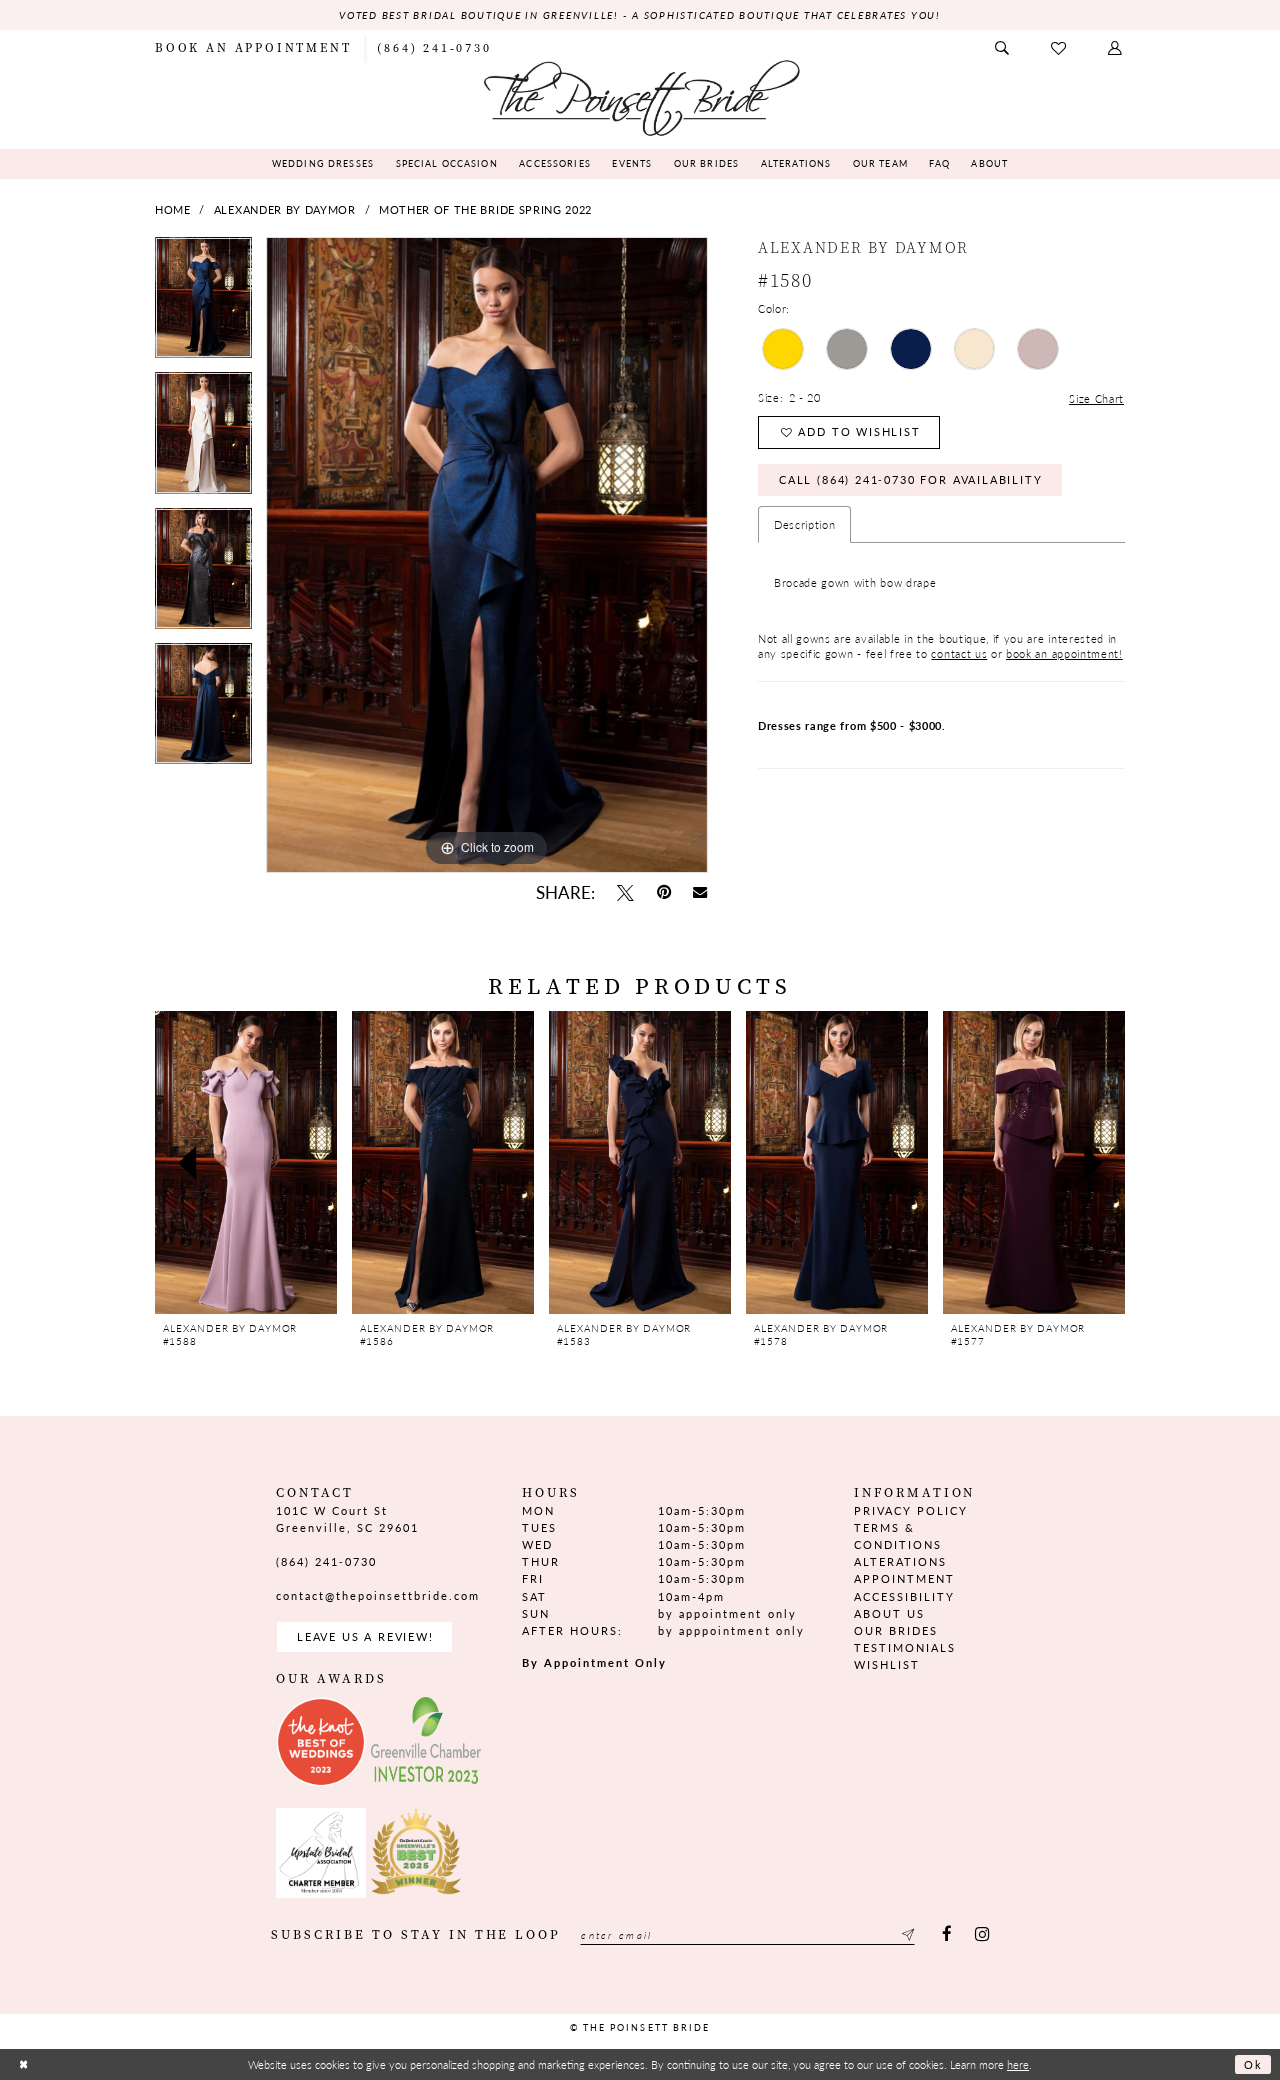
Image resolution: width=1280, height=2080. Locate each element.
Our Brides (896, 1630)
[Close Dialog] (23, 2064)
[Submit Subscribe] (906, 1935)
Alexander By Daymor (285, 209)
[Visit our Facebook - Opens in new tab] (947, 1935)
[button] (1116, 48)
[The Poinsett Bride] (640, 96)
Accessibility (904, 1596)
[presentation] (246, 1162)
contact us (959, 653)
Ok (1253, 2064)
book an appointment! (1064, 653)
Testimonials (905, 1647)
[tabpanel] (203, 304)
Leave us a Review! (365, 1636)
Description (805, 524)
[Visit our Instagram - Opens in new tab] (981, 1935)
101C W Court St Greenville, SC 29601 (347, 1519)
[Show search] (1003, 48)
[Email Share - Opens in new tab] (700, 893)
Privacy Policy (911, 1510)
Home (173, 209)
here (1018, 2064)
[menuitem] (253, 48)
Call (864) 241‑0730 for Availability (911, 479)
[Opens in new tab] (321, 1742)
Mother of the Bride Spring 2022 (485, 209)
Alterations (900, 1561)
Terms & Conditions (898, 1536)
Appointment (904, 1578)
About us (889, 1613)
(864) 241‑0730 (326, 1561)
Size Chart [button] (1096, 398)
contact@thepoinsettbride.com (378, 1595)
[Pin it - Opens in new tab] (663, 892)
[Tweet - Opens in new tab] (625, 892)
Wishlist (887, 1664)
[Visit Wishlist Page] (1059, 48)
